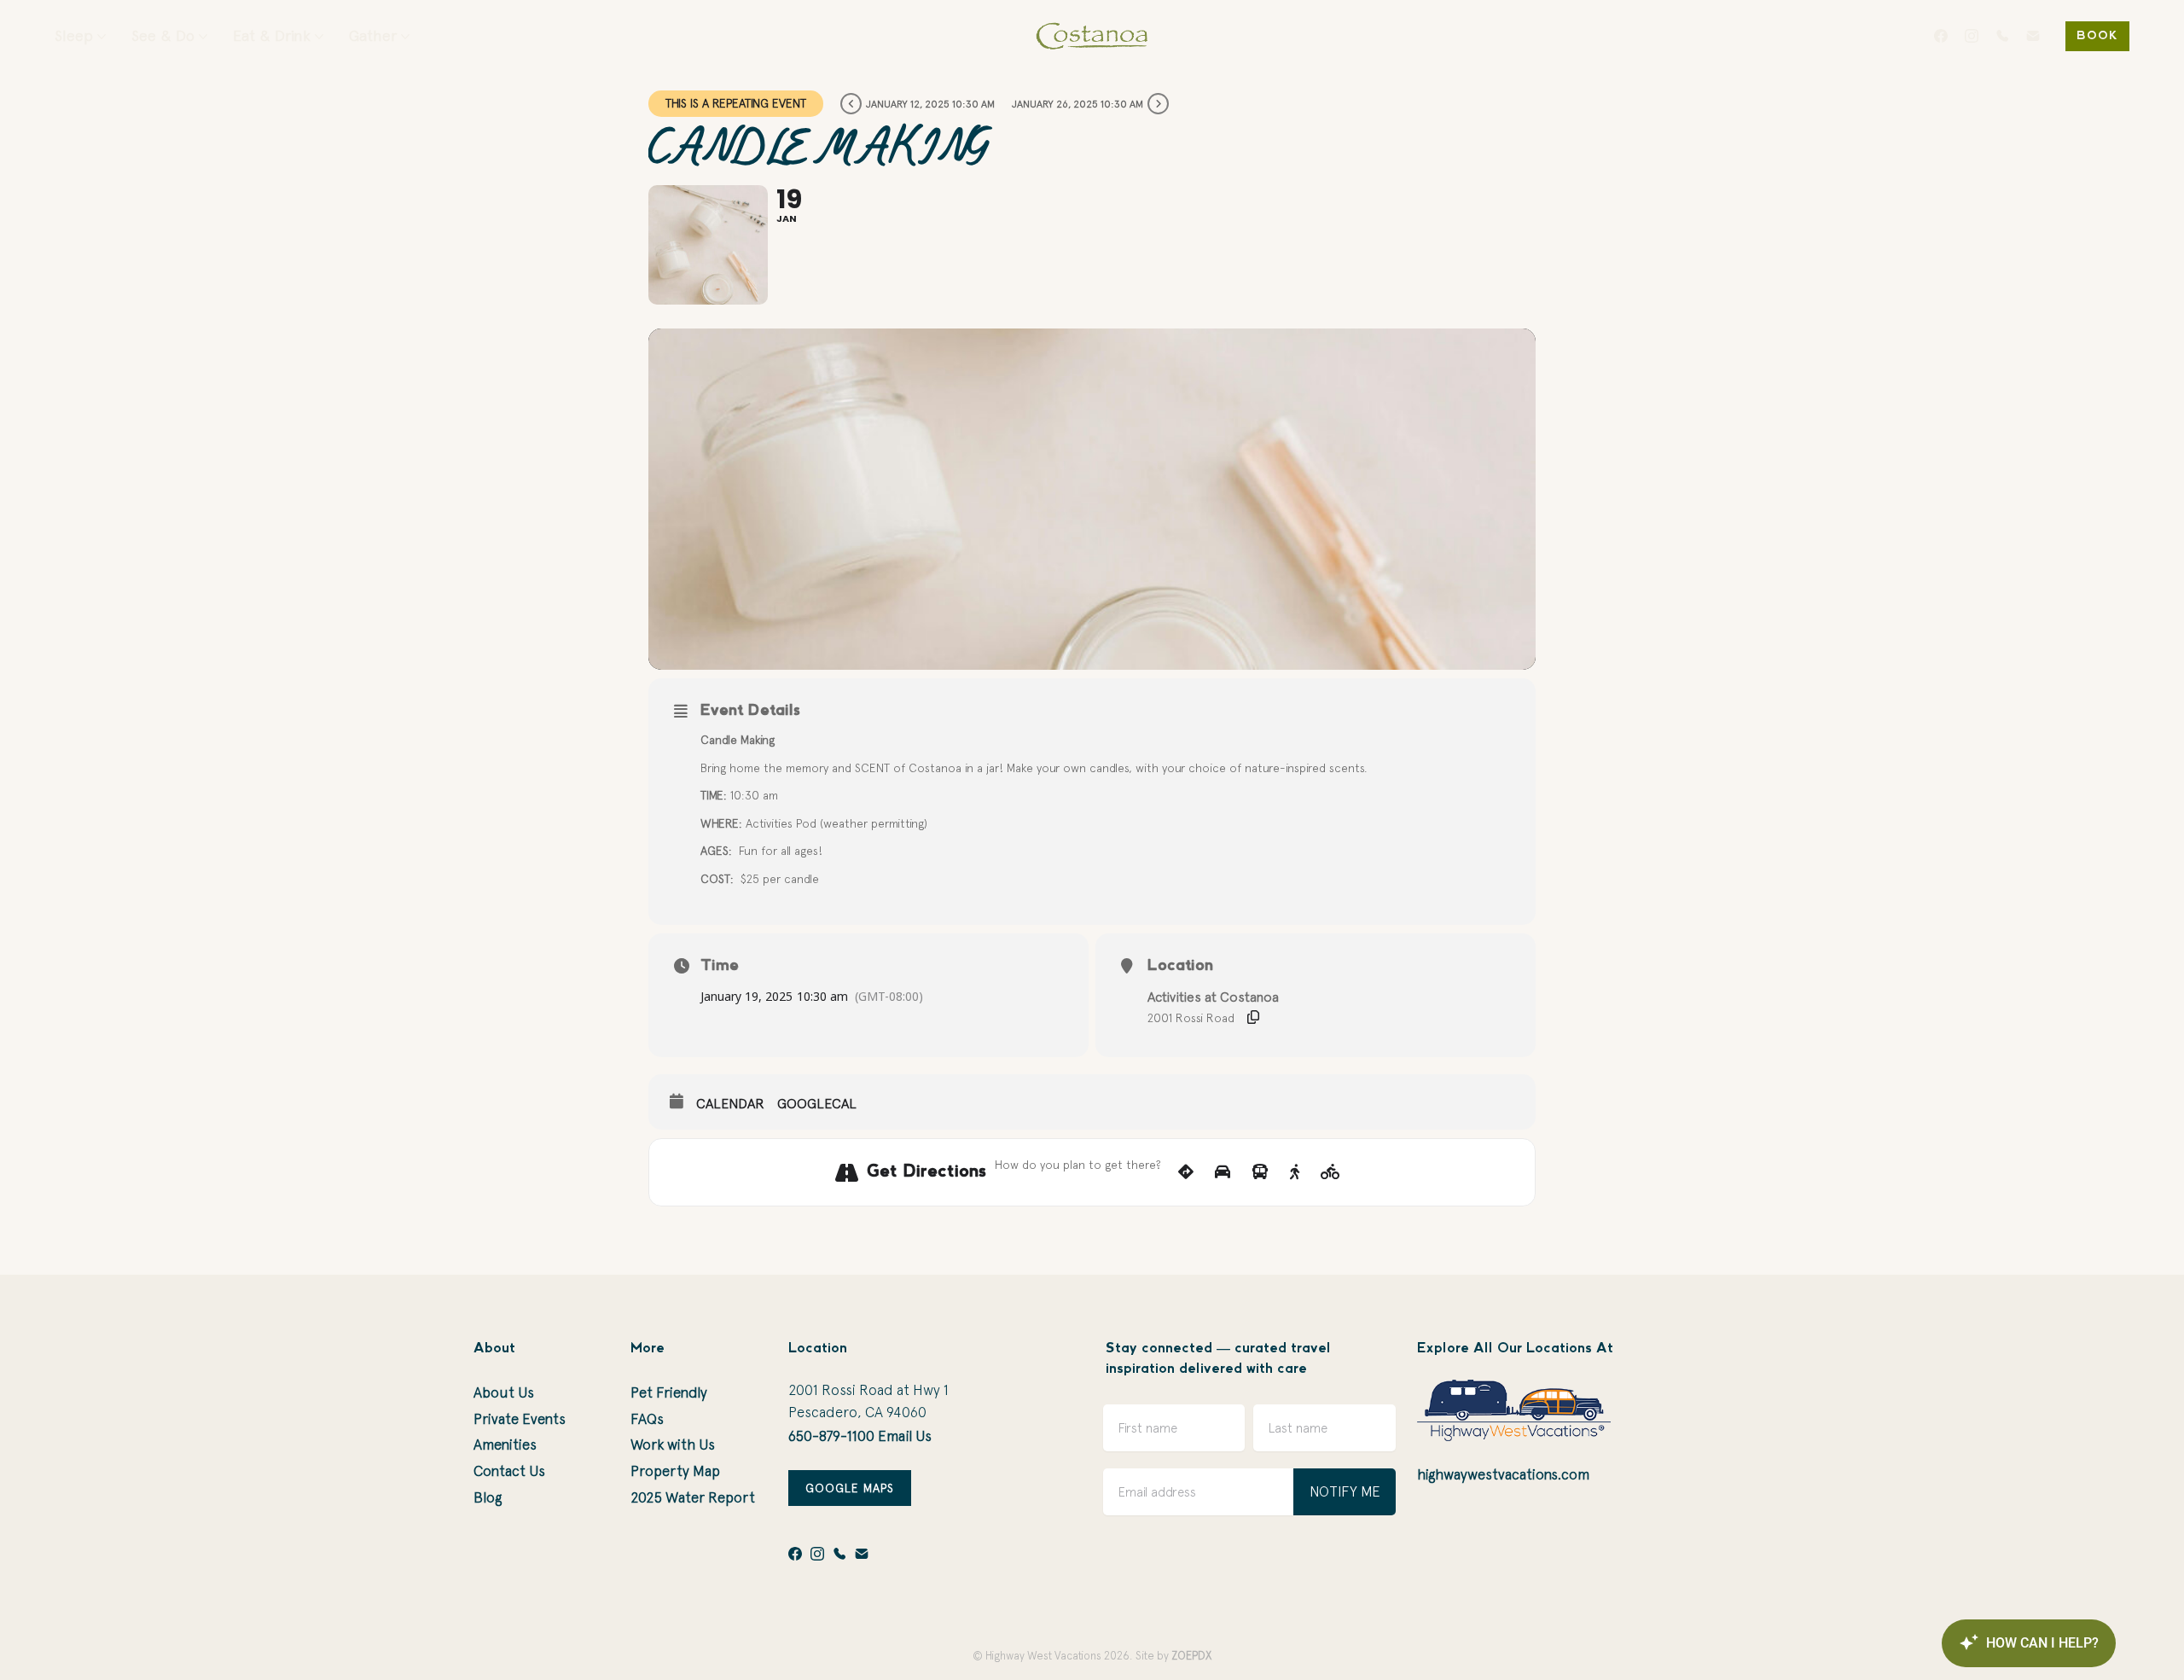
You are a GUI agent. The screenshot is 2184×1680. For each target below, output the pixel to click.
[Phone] (2002, 36)
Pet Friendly (669, 1392)
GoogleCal (817, 1103)
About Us (504, 1392)
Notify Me (1345, 1491)
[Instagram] (1972, 36)
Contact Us (509, 1471)
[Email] (2033, 36)
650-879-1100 (831, 1436)
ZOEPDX (1191, 1656)
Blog (488, 1497)
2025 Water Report (693, 1497)
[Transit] (1260, 1172)
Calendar (730, 1103)
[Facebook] (1941, 36)
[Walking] (1295, 1172)
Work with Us (673, 1445)
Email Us (905, 1436)
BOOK (2097, 36)
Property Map (675, 1471)
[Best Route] (1186, 1172)
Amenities (505, 1445)
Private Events (520, 1419)
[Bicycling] (1330, 1172)
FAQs (647, 1419)
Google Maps (850, 1488)
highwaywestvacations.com (1503, 1474)
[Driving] (1223, 1172)
